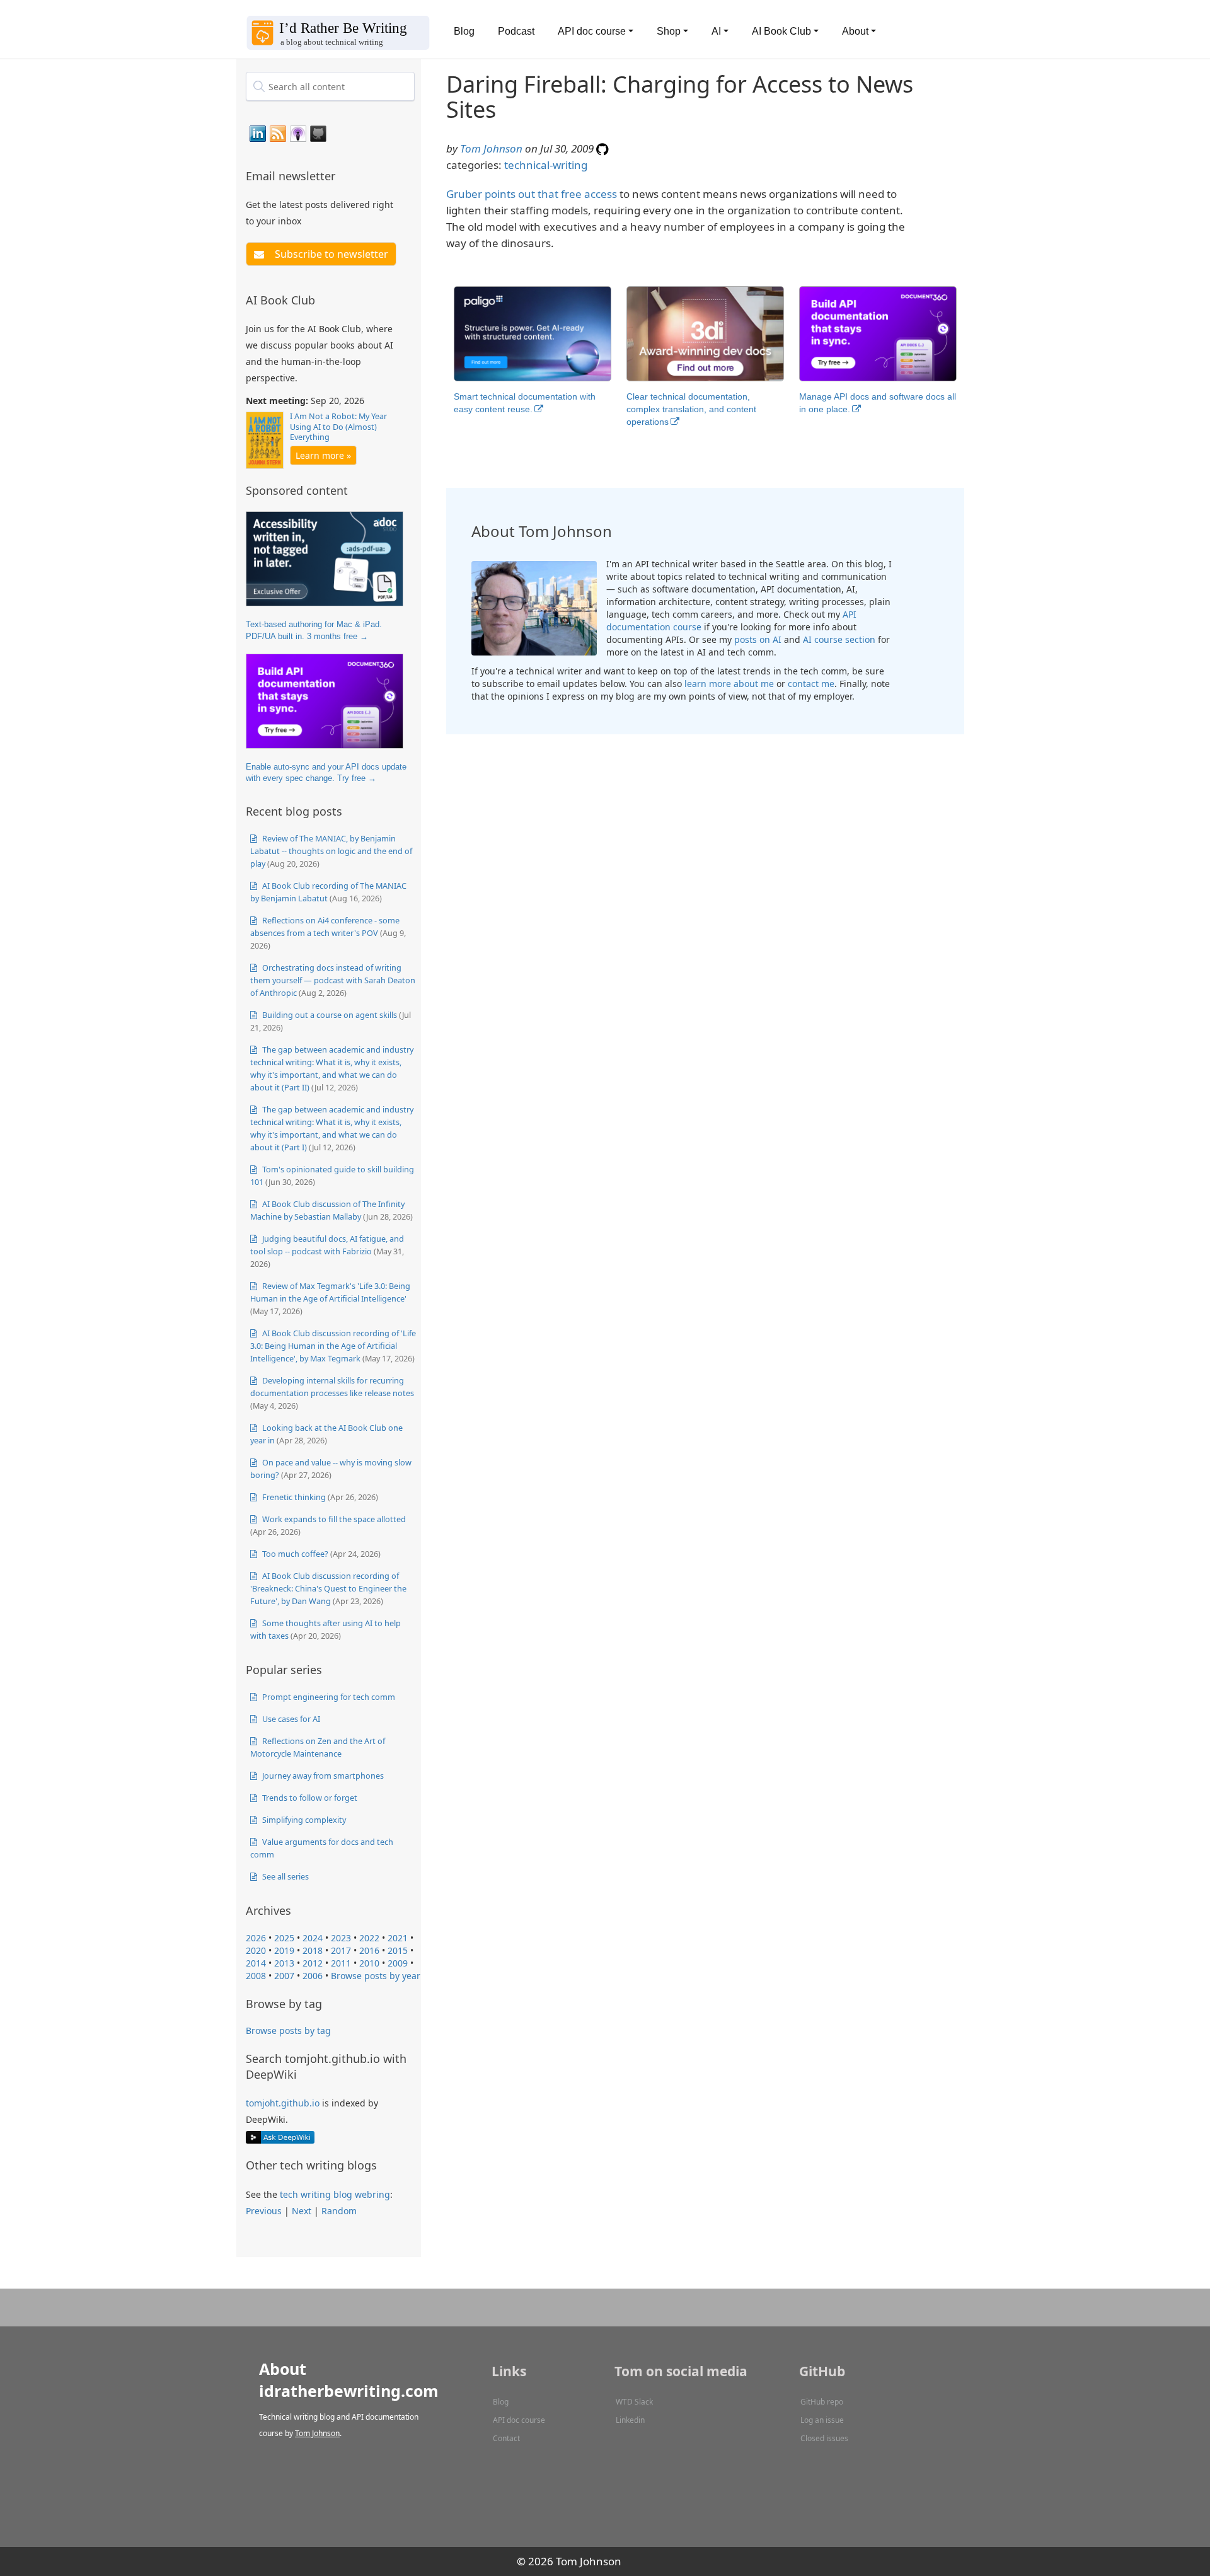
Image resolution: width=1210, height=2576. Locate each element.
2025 (284, 1938)
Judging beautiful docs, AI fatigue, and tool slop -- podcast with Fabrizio (327, 1245)
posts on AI (758, 639)
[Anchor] (343, 175)
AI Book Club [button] (781, 31)
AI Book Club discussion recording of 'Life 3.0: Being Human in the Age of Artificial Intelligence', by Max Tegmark (333, 1346)
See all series (285, 1876)
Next (302, 2211)
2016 (369, 1950)
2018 (313, 1950)
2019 (284, 1950)
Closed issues (824, 2438)
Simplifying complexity (303, 1820)
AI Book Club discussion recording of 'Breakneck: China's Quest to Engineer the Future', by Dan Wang (328, 1588)
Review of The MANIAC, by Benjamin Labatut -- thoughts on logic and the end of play (331, 851)
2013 (284, 1963)
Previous (264, 2211)
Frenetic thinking (293, 1497)
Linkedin (630, 2420)
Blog (464, 31)
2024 (313, 1938)
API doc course (519, 2420)
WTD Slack (634, 2402)
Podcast (516, 31)
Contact (506, 2438)
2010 (369, 1963)
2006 (313, 1976)
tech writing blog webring (335, 2194)
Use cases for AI (290, 1719)
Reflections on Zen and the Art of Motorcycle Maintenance (318, 1747)
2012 (313, 1963)
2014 (256, 1963)
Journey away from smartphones (322, 1776)
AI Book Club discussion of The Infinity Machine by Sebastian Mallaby (327, 1210)
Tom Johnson (491, 148)
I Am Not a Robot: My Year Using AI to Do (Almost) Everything (338, 427)
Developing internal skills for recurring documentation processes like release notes (332, 1387)
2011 (341, 1963)
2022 (369, 1938)
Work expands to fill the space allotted (333, 1519)
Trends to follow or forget (309, 1798)
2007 (284, 1976)
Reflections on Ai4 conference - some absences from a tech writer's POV (325, 927)
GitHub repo (822, 2402)
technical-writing (546, 165)
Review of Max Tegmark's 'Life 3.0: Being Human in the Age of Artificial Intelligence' (330, 1292)
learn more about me (729, 684)
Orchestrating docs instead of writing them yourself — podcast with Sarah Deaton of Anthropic (333, 980)
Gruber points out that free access (532, 194)
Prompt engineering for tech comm (328, 1697)
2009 (398, 1963)
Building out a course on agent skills (329, 1015)
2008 (256, 1976)
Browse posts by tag (288, 2030)
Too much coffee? (294, 1554)
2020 (256, 1950)
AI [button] (716, 31)
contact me (811, 684)
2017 (341, 1950)
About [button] (855, 31)
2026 (256, 1938)
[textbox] (330, 86)
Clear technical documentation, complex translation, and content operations (691, 409)
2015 (398, 1950)
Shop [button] (669, 31)
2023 (341, 1938)
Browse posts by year (376, 1976)
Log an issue (822, 2420)
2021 (398, 1938)
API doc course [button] (592, 31)
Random (339, 2211)
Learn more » (323, 455)
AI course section (839, 639)
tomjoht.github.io (283, 2103)
